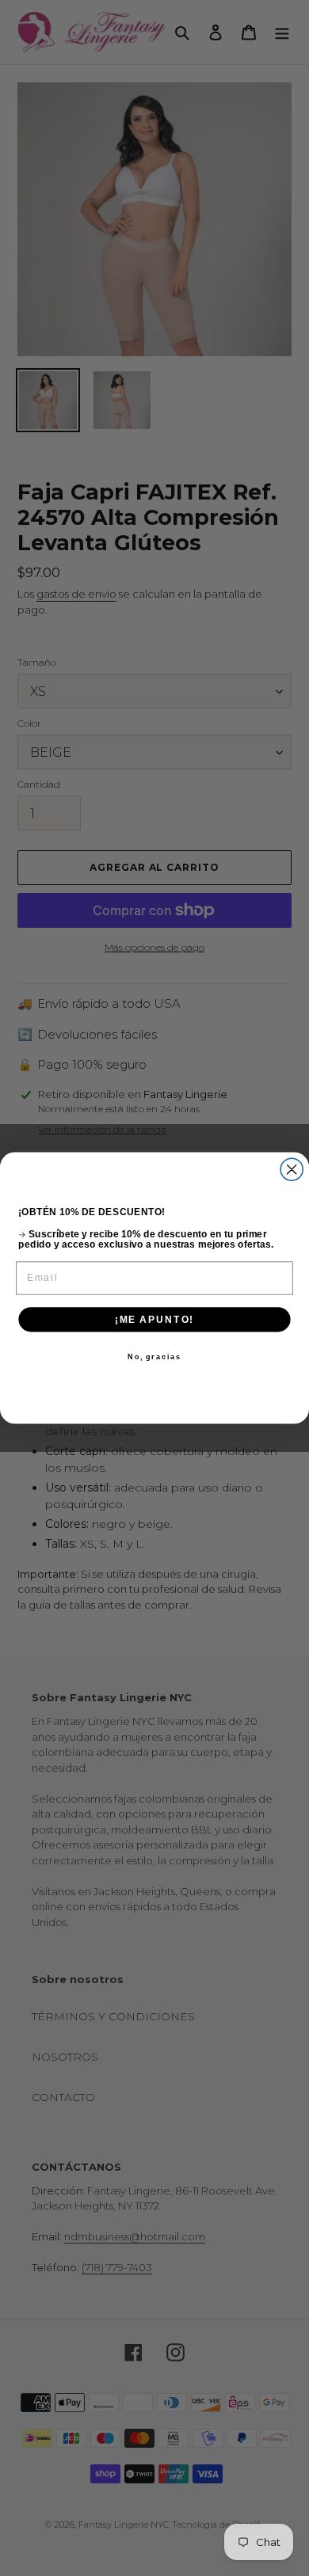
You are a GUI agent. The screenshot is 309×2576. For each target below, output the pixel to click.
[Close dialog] (292, 1169)
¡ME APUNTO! (154, 1319)
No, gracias (154, 1356)
